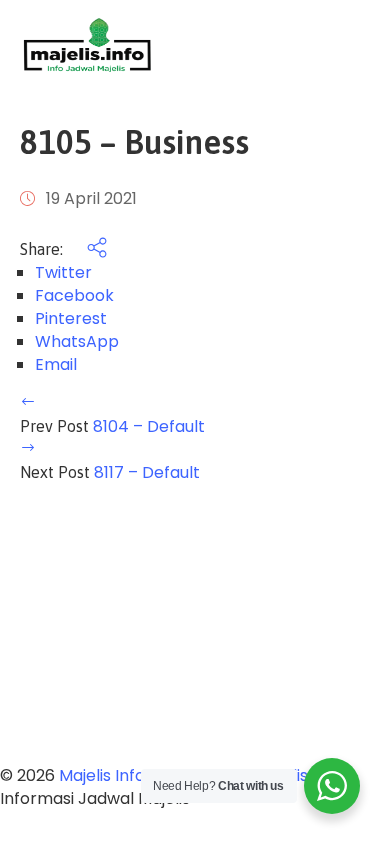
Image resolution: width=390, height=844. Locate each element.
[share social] (87, 249)
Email (56, 364)
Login (350, 45)
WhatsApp (77, 341)
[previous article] (28, 403)
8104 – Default (149, 426)
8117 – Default (147, 472)
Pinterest (71, 318)
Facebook (74, 295)
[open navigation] (282, 45)
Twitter (63, 272)
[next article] (28, 449)
